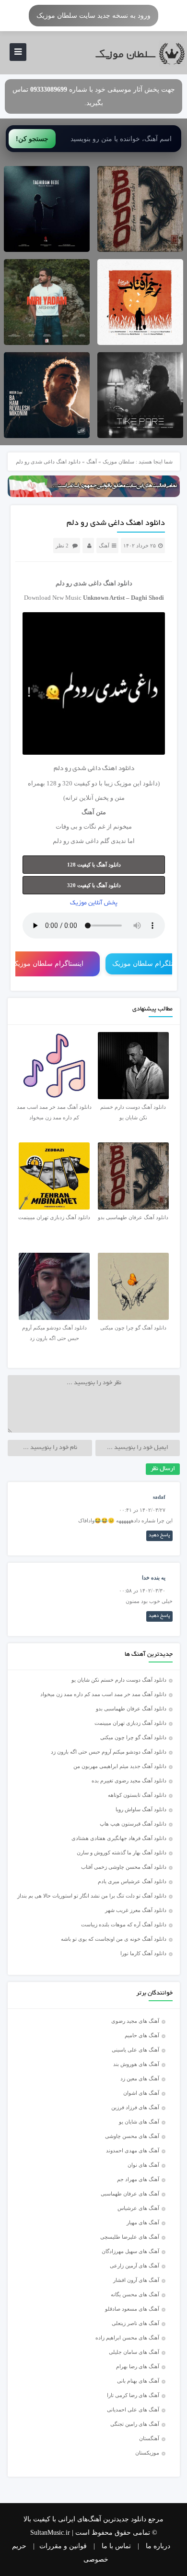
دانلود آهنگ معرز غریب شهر (136, 1910)
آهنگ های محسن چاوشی (132, 2136)
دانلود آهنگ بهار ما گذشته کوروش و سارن (122, 1852)
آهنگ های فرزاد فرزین (135, 2107)
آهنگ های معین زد (140, 2078)
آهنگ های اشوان (141, 2093)
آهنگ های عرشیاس (138, 2208)
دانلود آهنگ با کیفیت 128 (94, 865)
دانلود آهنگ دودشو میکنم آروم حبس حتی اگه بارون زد (109, 1752)
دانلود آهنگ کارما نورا (143, 1953)
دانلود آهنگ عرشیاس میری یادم (132, 1881)
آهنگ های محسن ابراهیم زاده (127, 2338)
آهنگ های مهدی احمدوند (133, 2150)
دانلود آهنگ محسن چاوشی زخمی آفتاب (124, 1867)
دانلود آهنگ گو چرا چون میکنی (133, 1737)
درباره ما (158, 2546)
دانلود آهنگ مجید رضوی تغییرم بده (129, 1781)
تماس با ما (116, 2546)
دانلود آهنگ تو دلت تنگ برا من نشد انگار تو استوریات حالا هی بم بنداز (92, 1896)
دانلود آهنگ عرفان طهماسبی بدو (131, 1709)
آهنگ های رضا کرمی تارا (133, 2395)
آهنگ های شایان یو (139, 2122)
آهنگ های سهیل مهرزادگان (130, 2251)
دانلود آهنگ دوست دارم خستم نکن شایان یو (119, 1680)
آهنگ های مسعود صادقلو (132, 2309)
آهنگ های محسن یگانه (135, 2294)
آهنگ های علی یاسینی (135, 2050)
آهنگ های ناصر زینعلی (135, 2323)
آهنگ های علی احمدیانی (133, 2410)
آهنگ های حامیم (142, 2035)
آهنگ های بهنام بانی (138, 2381)
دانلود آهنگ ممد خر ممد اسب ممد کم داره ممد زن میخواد (103, 1694)
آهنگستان (149, 2438)
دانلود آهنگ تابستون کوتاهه (137, 1795)
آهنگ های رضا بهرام (138, 2366)
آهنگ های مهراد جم (138, 2179)
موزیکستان (147, 2453)
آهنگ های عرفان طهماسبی (130, 2194)
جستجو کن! (32, 139)
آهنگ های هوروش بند (136, 2064)
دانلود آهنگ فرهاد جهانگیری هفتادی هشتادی (119, 1838)
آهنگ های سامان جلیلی (134, 2352)
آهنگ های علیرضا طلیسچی (130, 2237)
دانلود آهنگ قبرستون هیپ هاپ (133, 1824)
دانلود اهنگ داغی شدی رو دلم (116, 523)
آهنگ (92, 462)
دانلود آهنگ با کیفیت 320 (94, 885)
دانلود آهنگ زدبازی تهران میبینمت (130, 1723)
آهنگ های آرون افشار (136, 2280)
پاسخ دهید (159, 1536)
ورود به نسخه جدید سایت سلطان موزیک (93, 15)
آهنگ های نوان (143, 2165)
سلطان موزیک (118, 462)
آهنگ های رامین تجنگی (135, 2424)
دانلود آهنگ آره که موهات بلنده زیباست (124, 1924)
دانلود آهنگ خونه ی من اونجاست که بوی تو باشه (114, 1939)
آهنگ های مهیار (143, 2222)
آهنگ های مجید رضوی (135, 2021)
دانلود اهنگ (118, 583)
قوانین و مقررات (63, 2546)
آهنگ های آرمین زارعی (134, 2266)
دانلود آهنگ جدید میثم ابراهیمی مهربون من (120, 1766)
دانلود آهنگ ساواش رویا (141, 1809)
